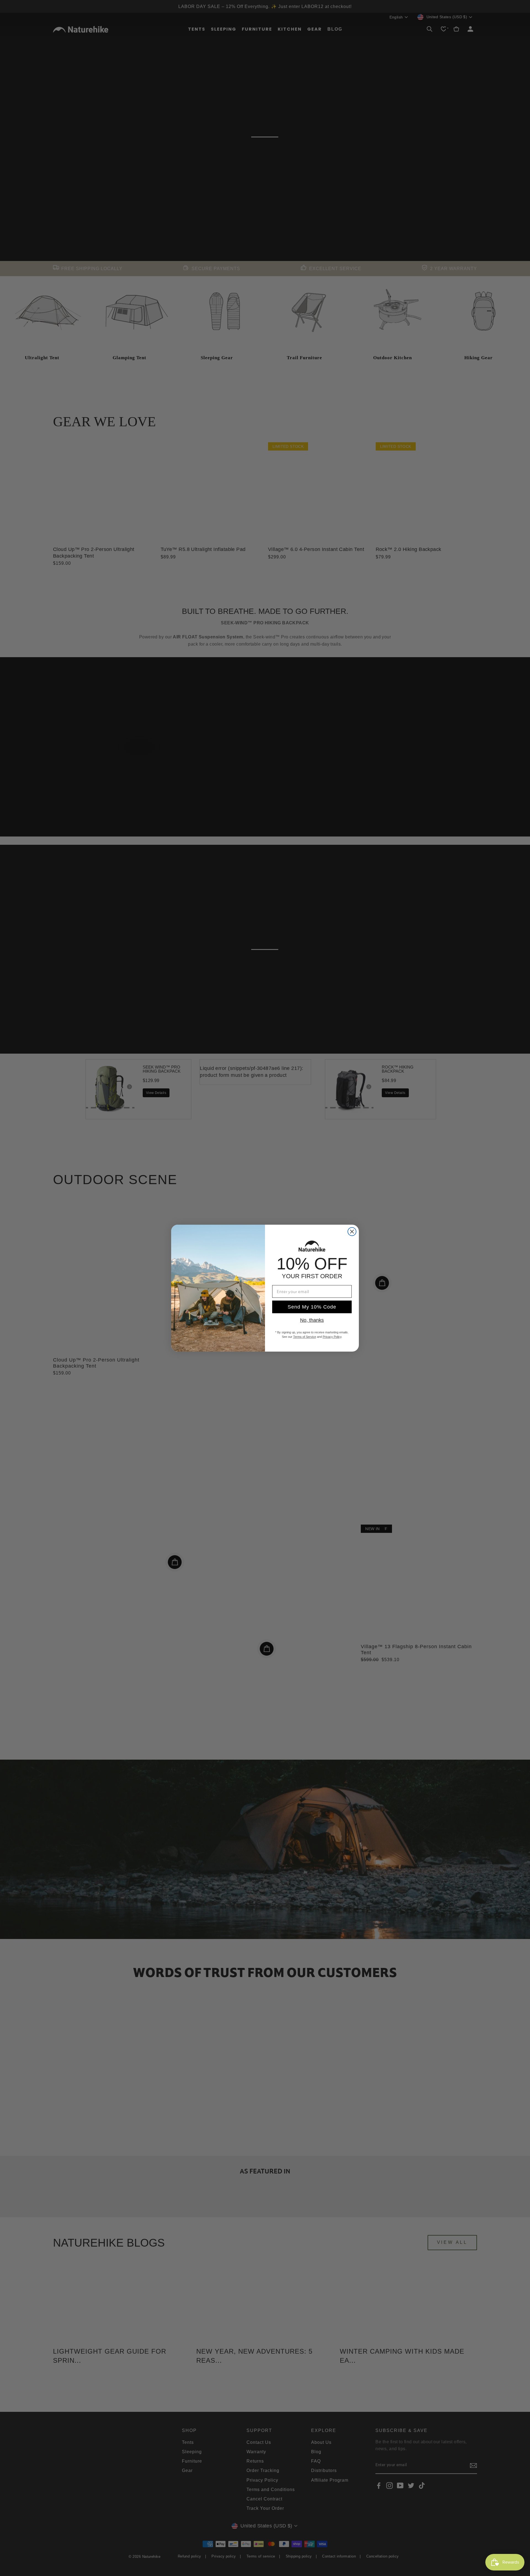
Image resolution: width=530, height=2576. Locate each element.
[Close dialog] (352, 1232)
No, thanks (312, 1320)
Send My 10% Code (312, 1307)
